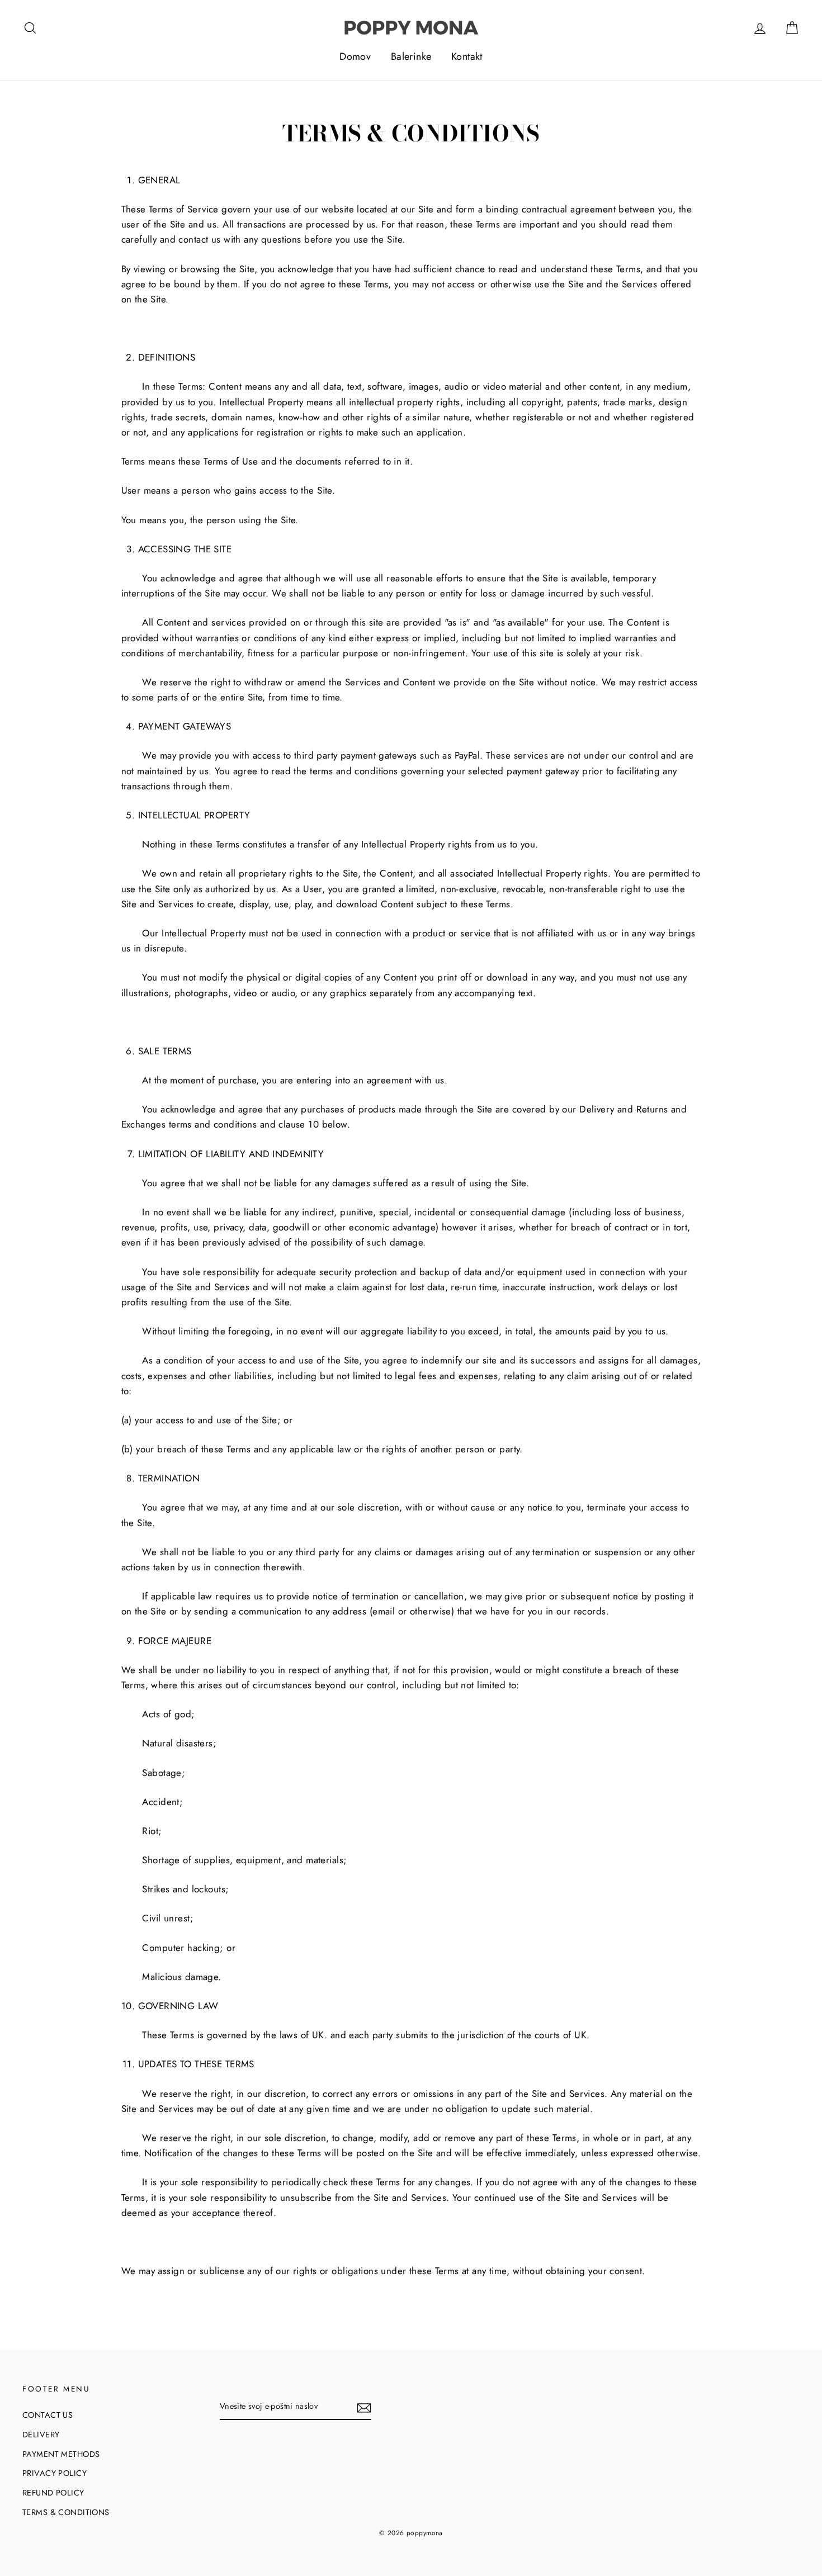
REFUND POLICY (53, 2493)
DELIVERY (41, 2435)
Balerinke (411, 56)
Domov (355, 56)
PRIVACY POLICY (55, 2473)
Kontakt (467, 56)
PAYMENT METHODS (61, 2454)
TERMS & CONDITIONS (66, 2512)
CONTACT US (48, 2415)
